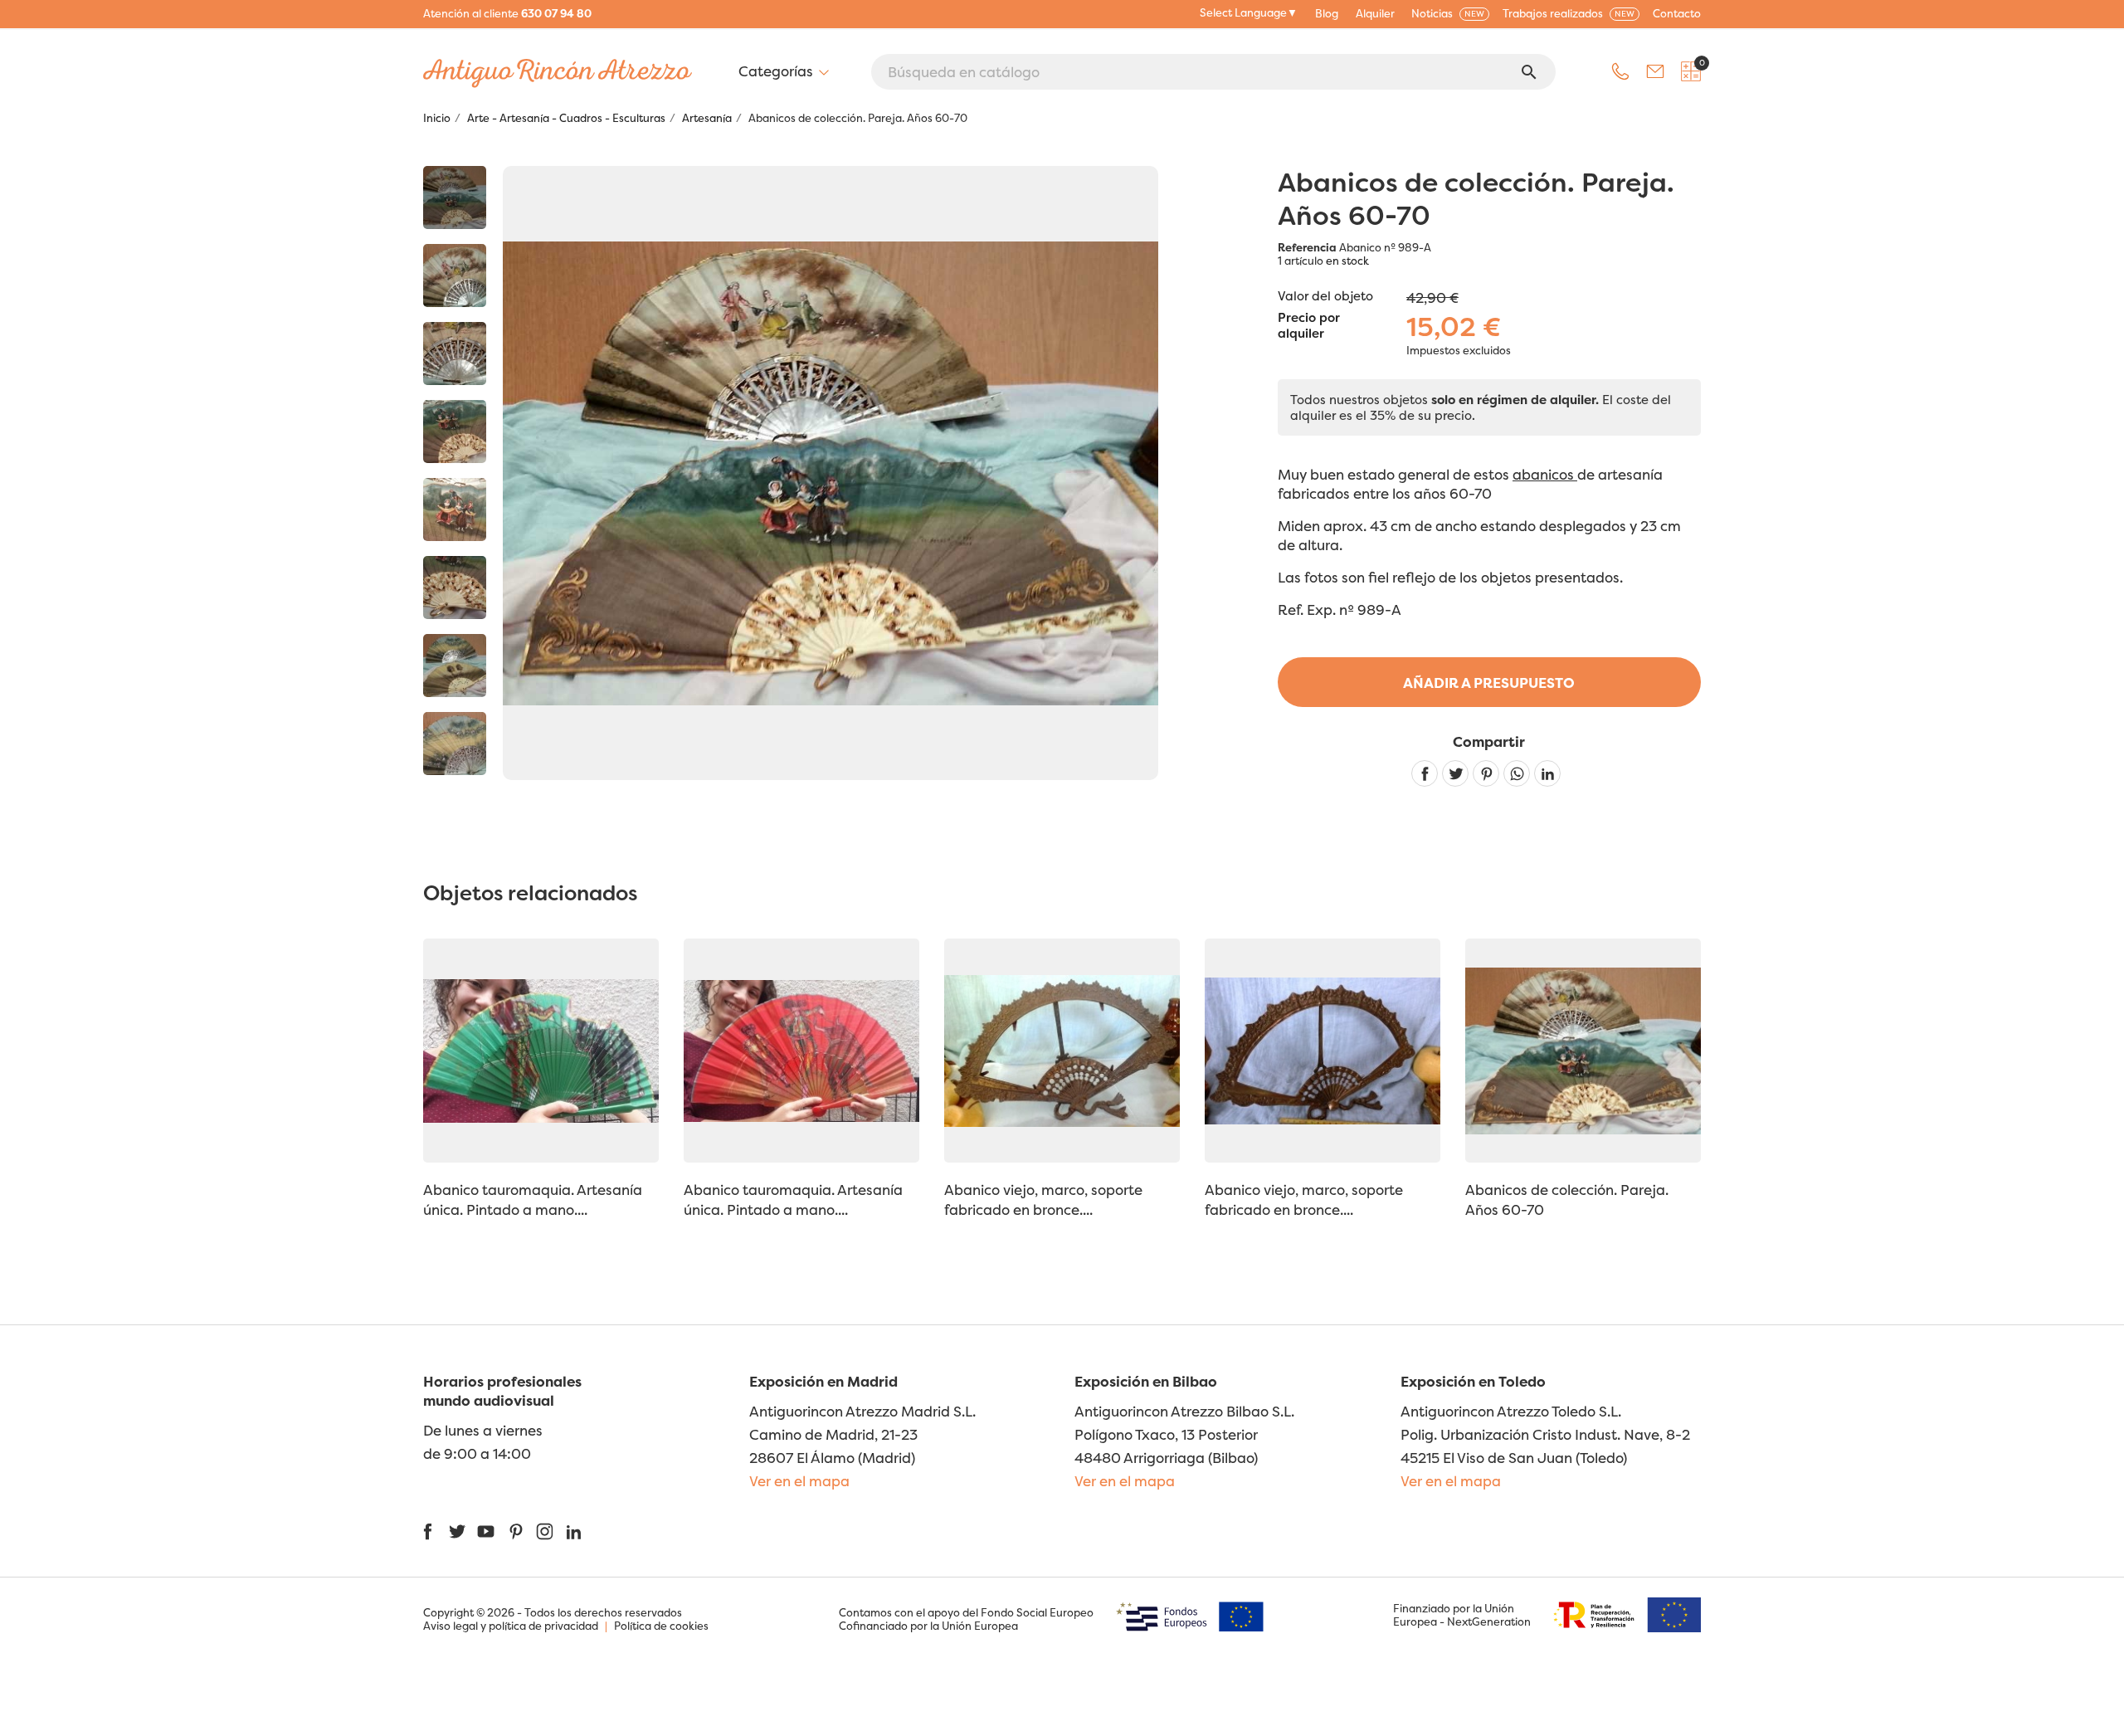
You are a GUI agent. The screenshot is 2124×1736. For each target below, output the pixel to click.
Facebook (428, 1531)
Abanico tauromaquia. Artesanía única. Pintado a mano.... (533, 1200)
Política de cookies (661, 1626)
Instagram (545, 1531)
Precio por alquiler (1309, 326)
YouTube (486, 1531)
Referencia (1307, 247)
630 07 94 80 (556, 13)
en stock (1347, 261)
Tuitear (1455, 773)
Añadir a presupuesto (1489, 683)
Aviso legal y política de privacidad (511, 1626)
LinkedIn (574, 1531)
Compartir (1425, 773)
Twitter (457, 1531)
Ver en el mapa (799, 1481)
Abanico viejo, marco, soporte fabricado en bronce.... (1043, 1200)
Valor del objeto (1325, 296)
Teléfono (1620, 71)
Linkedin (1547, 773)
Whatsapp (1517, 773)
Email (1655, 71)
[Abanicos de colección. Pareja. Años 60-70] (455, 197)
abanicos (1545, 474)
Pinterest (1486, 773)
